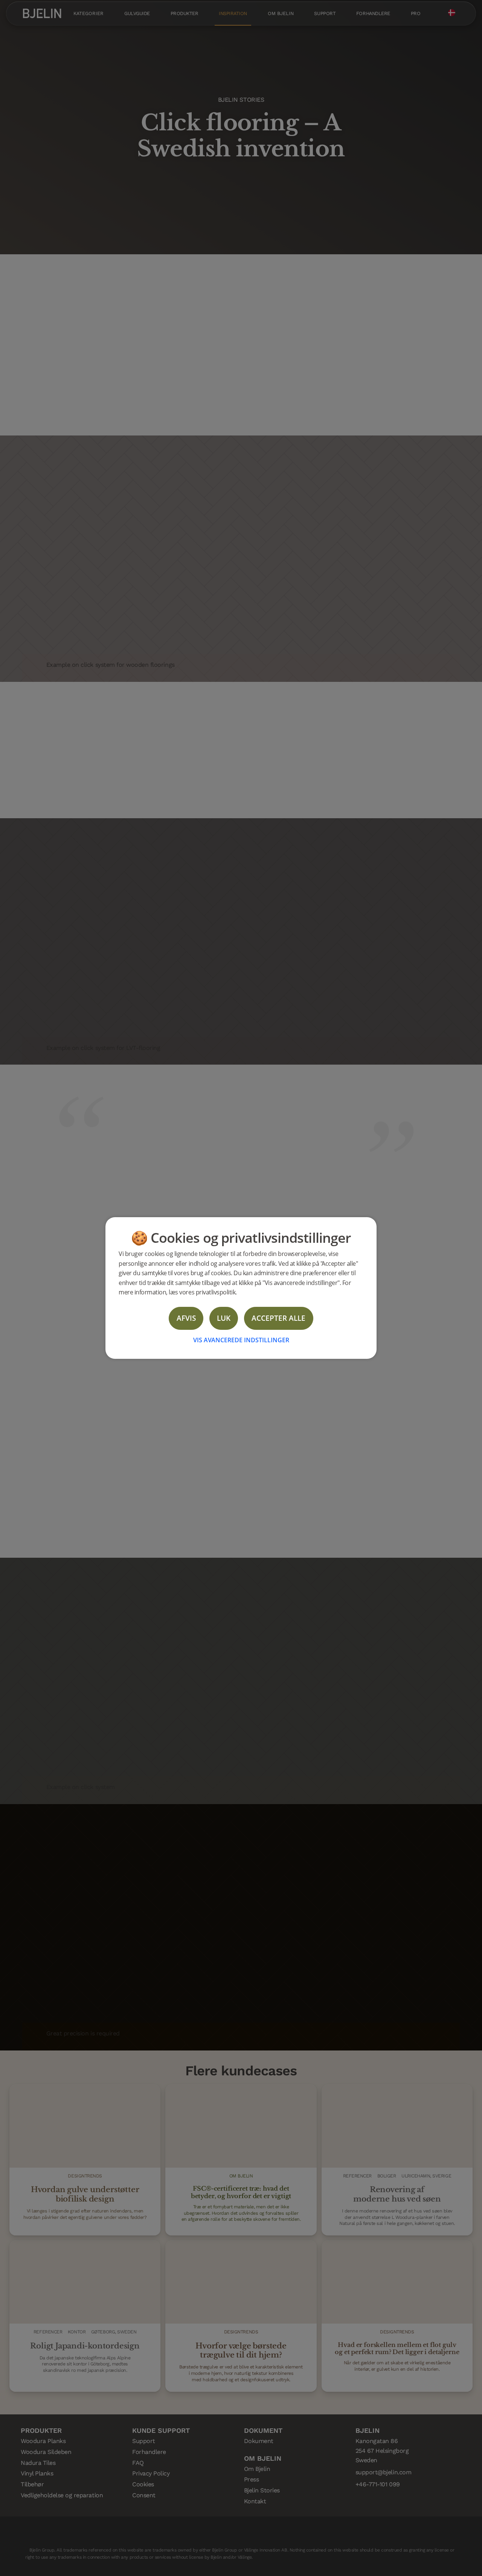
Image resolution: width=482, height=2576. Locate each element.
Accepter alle (278, 1318)
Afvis (186, 1318)
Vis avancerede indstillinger (241, 1340)
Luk (224, 1318)
